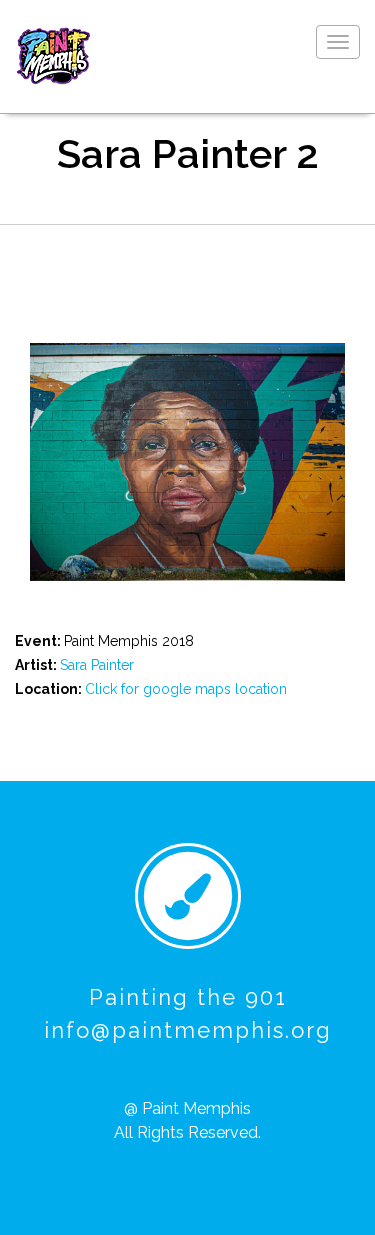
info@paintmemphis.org (188, 1030)
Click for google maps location (186, 689)
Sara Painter (97, 665)
